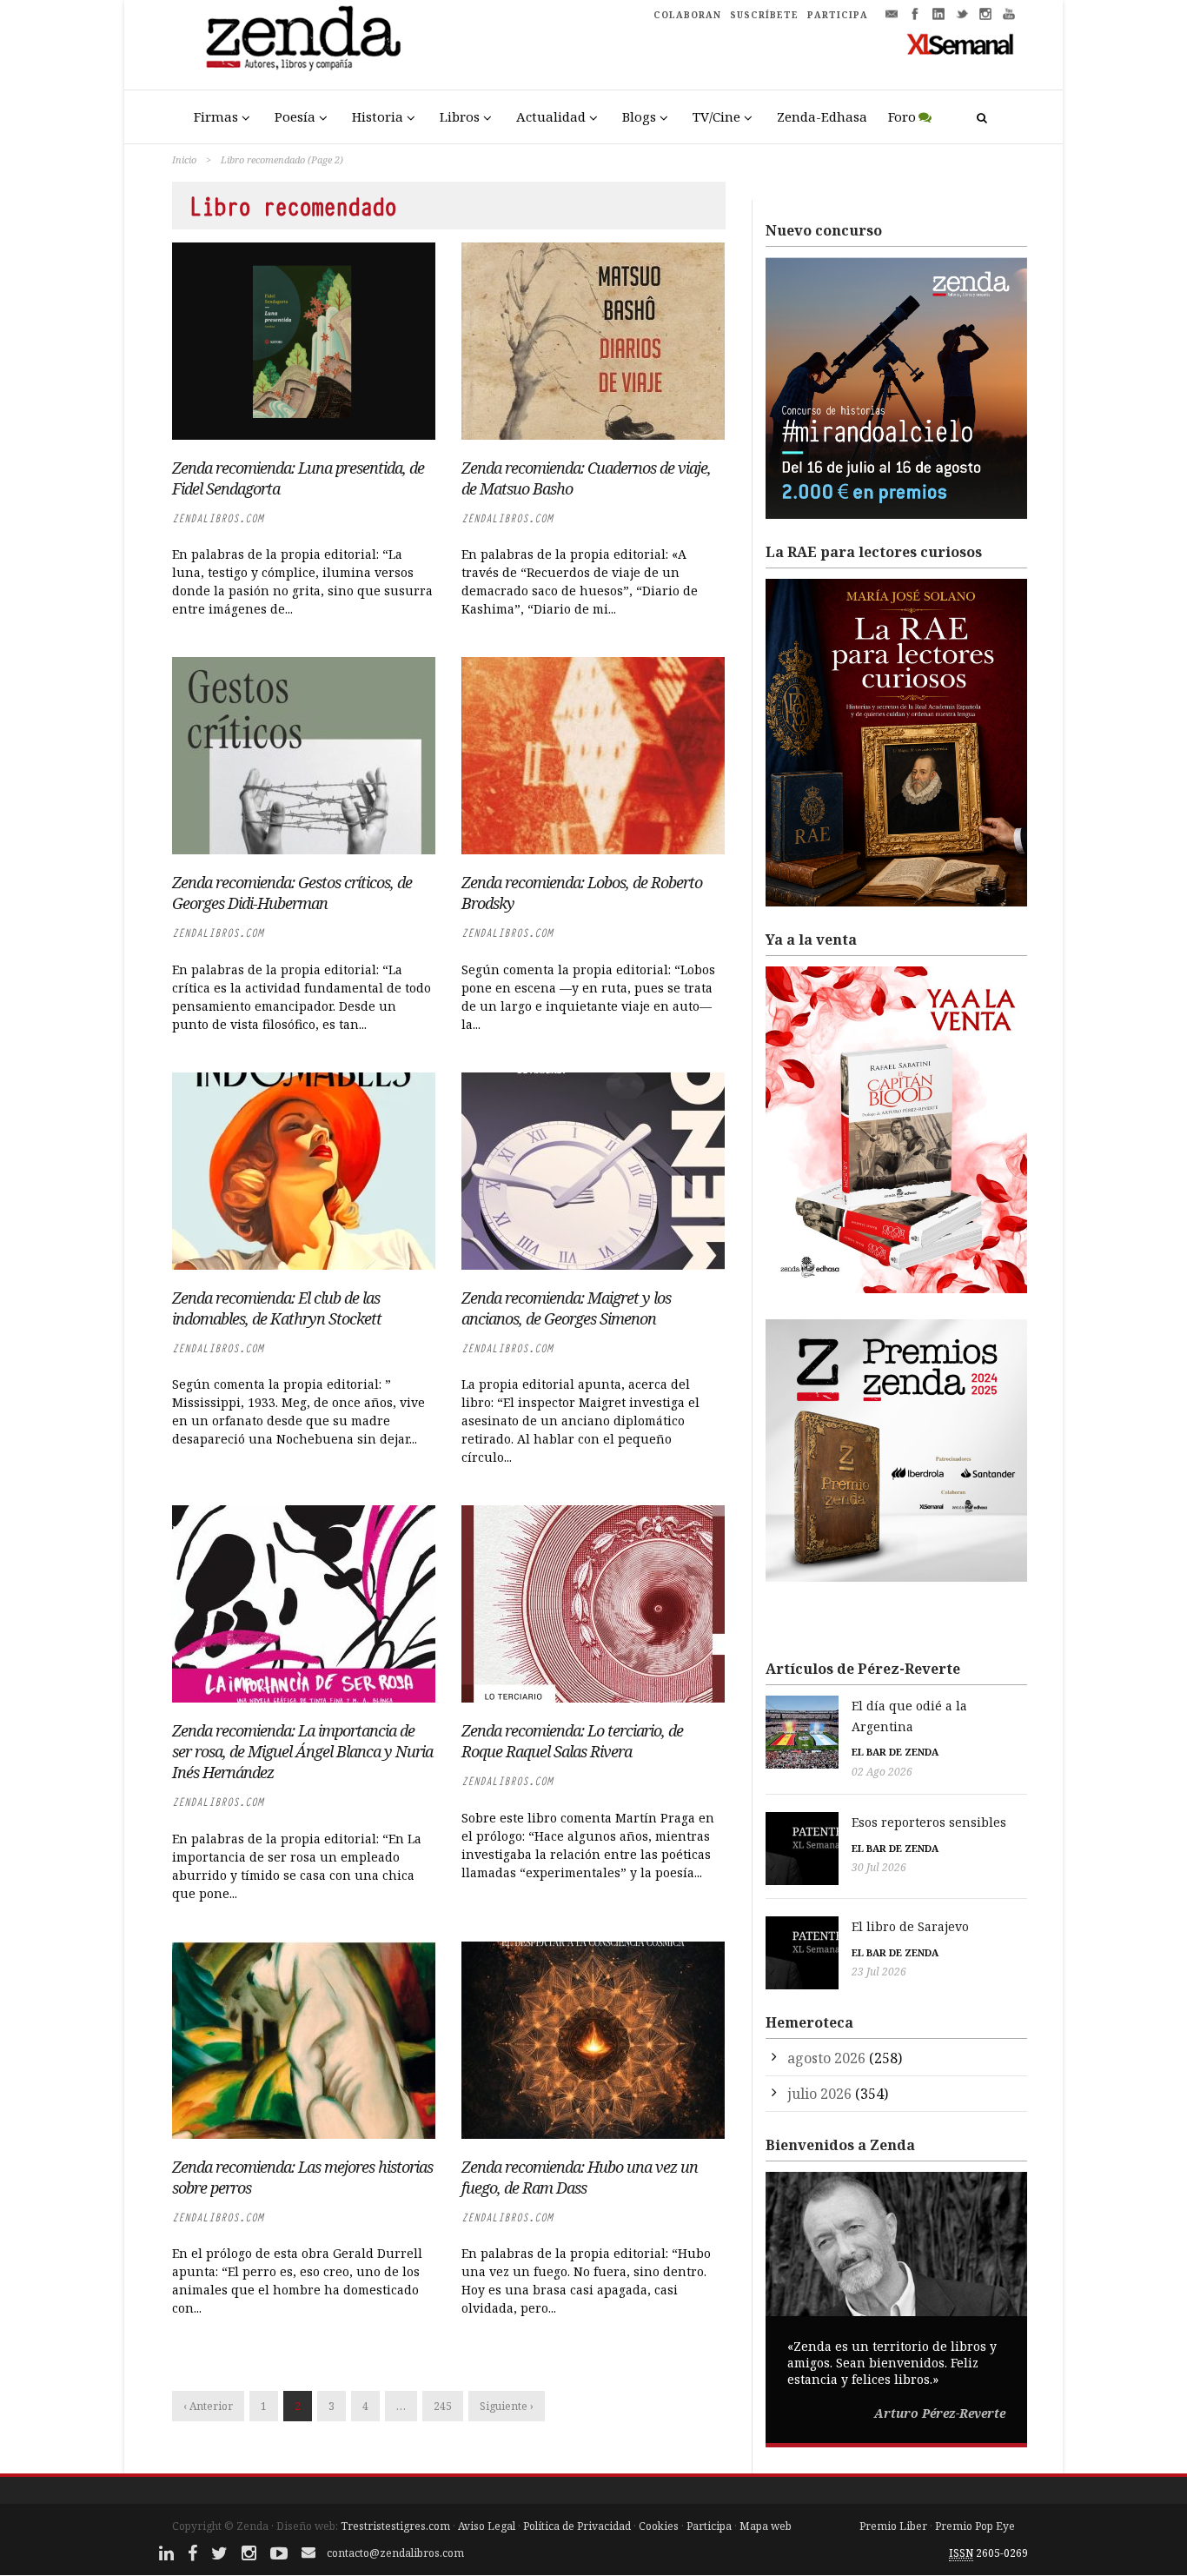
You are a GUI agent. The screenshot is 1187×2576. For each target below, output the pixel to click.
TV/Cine (716, 116)
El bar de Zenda (895, 1752)
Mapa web (766, 2526)
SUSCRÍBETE (764, 15)
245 (443, 2406)
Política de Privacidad (577, 2526)
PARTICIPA (838, 15)
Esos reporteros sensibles (929, 1822)
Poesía (295, 116)
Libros (460, 116)
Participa (709, 2526)
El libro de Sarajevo (910, 1926)
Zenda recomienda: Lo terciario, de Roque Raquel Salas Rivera (572, 1741)
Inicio (184, 159)
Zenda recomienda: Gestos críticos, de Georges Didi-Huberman (292, 893)
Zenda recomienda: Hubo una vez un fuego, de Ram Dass (580, 2177)
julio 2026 (819, 2094)
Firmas (216, 116)
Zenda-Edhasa (822, 116)
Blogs (639, 116)
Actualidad (551, 116)
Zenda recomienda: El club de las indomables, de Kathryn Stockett (277, 1308)
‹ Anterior (208, 2406)
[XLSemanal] (961, 43)
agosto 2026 (826, 2058)
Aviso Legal (487, 2526)
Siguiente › (507, 2406)
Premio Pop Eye (975, 2526)
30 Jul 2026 (879, 1867)
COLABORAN (687, 15)
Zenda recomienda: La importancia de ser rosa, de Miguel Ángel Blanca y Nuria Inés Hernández (302, 1751)
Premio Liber (893, 2526)
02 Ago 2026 (882, 1772)
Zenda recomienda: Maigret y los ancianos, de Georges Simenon (566, 1308)
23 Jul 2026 (879, 1972)
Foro (902, 116)
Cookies (659, 2526)
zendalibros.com (218, 518)
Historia (378, 116)
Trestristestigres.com (395, 2526)
